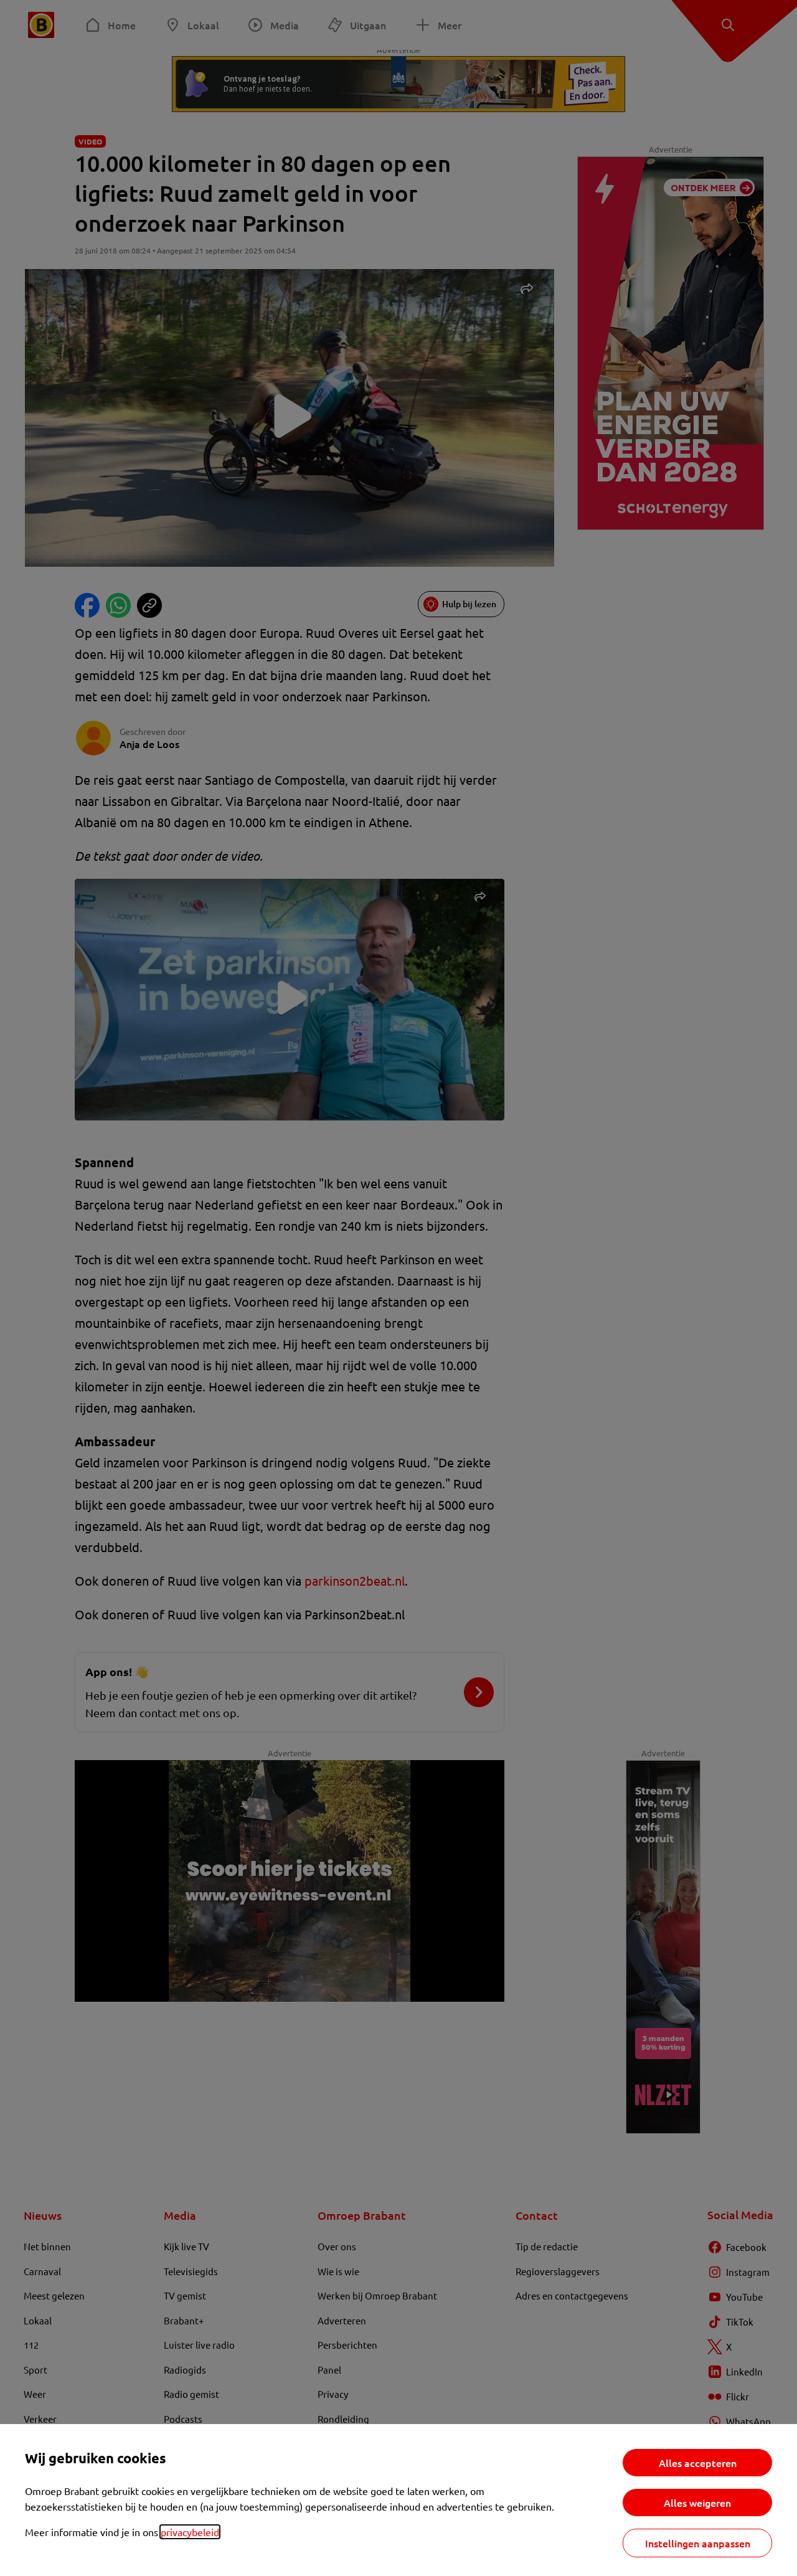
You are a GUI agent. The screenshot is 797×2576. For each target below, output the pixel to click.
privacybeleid (190, 2532)
